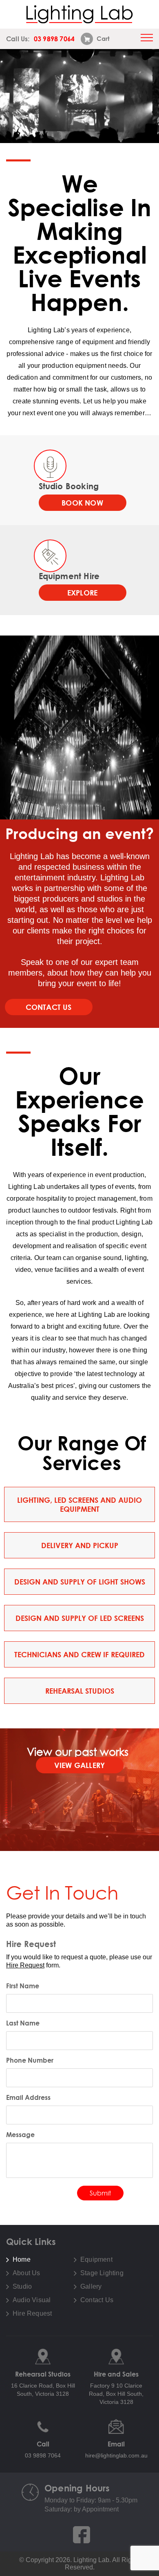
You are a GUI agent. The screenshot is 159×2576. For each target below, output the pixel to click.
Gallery (91, 2287)
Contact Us (49, 1007)
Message (20, 2135)
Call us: (40, 39)
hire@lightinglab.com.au (116, 2455)
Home (22, 2260)
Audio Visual (32, 2300)
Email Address (28, 2097)
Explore (82, 593)
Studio (22, 2287)
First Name (23, 1986)
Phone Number (30, 2060)
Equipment (96, 2260)
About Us (26, 2273)
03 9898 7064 (43, 2455)
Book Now (82, 503)
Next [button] (149, 96)
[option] (79, 96)
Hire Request (25, 1965)
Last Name (23, 2023)
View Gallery (79, 1765)
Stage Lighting (102, 2273)
